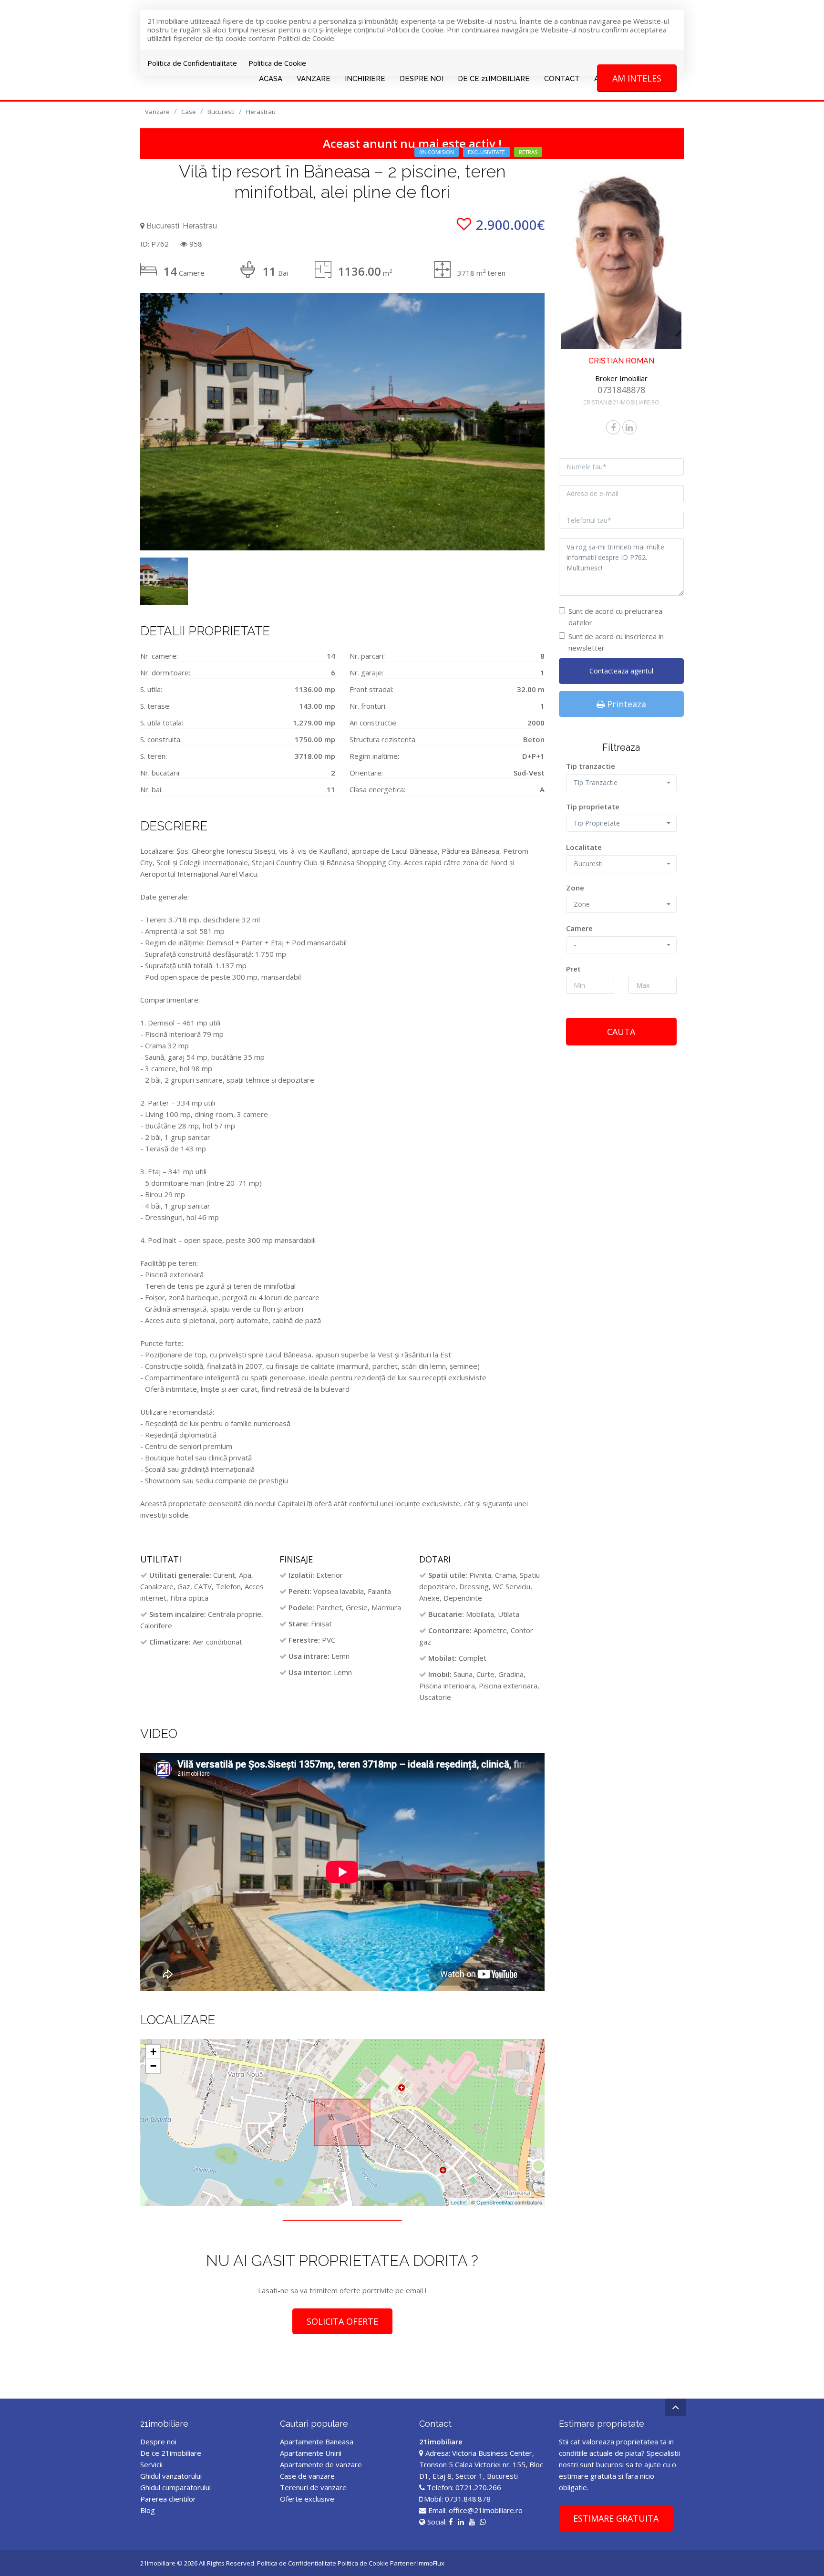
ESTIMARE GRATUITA (616, 2518)
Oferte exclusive (307, 2499)
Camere (579, 928)
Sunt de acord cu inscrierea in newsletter (616, 642)
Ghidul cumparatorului (175, 2487)
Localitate (584, 847)
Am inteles (637, 78)
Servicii (151, 2464)
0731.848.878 (468, 2499)
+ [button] (153, 2052)
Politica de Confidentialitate (192, 63)
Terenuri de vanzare (313, 2487)
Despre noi (158, 2442)
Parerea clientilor (168, 2499)
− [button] (153, 2066)
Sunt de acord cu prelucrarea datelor (615, 617)
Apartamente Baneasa (317, 2442)
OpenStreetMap (495, 2202)
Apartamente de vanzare (321, 2464)
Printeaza (625, 704)
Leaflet (459, 2202)
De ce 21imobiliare (171, 2453)
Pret (573, 969)
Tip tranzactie (591, 766)
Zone (575, 888)
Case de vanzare (307, 2476)
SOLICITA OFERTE (342, 2321)
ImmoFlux (431, 2563)
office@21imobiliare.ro (486, 2510)
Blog (148, 2510)
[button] (622, 783)
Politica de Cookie (277, 63)
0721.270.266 (478, 2487)
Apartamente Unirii (311, 2453)
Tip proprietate (593, 807)
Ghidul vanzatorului (171, 2476)
